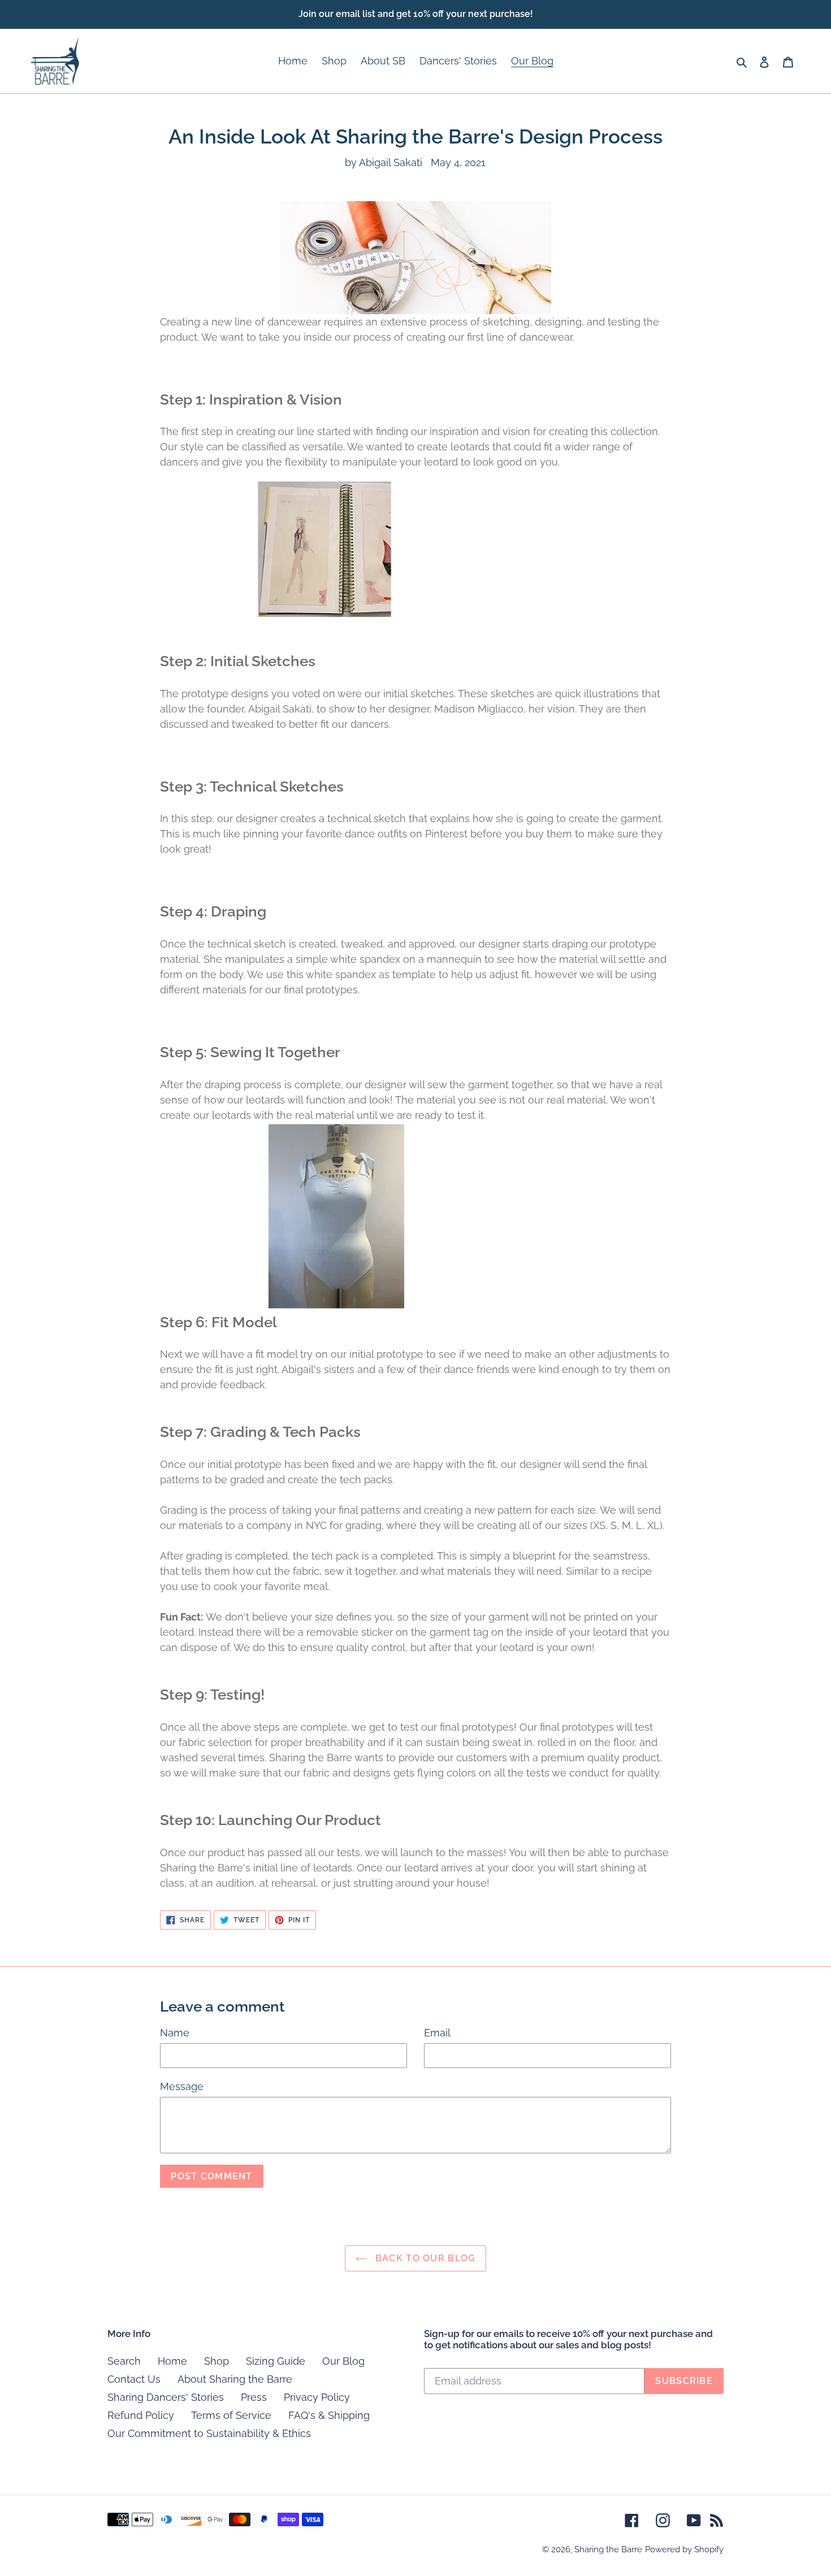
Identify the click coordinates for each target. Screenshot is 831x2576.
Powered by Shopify (684, 2549)
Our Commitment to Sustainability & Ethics (209, 2433)
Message (182, 2086)
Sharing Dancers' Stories (166, 2397)
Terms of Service (231, 2415)
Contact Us (134, 2379)
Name (175, 2033)
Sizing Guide (276, 2361)
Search (124, 2361)
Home (172, 2361)
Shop (217, 2361)
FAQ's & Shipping (329, 2415)
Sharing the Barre (608, 2549)
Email (437, 2033)
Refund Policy (141, 2415)
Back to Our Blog (424, 2258)
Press (254, 2397)
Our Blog (343, 2361)
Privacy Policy (317, 2397)
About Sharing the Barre (235, 2379)
